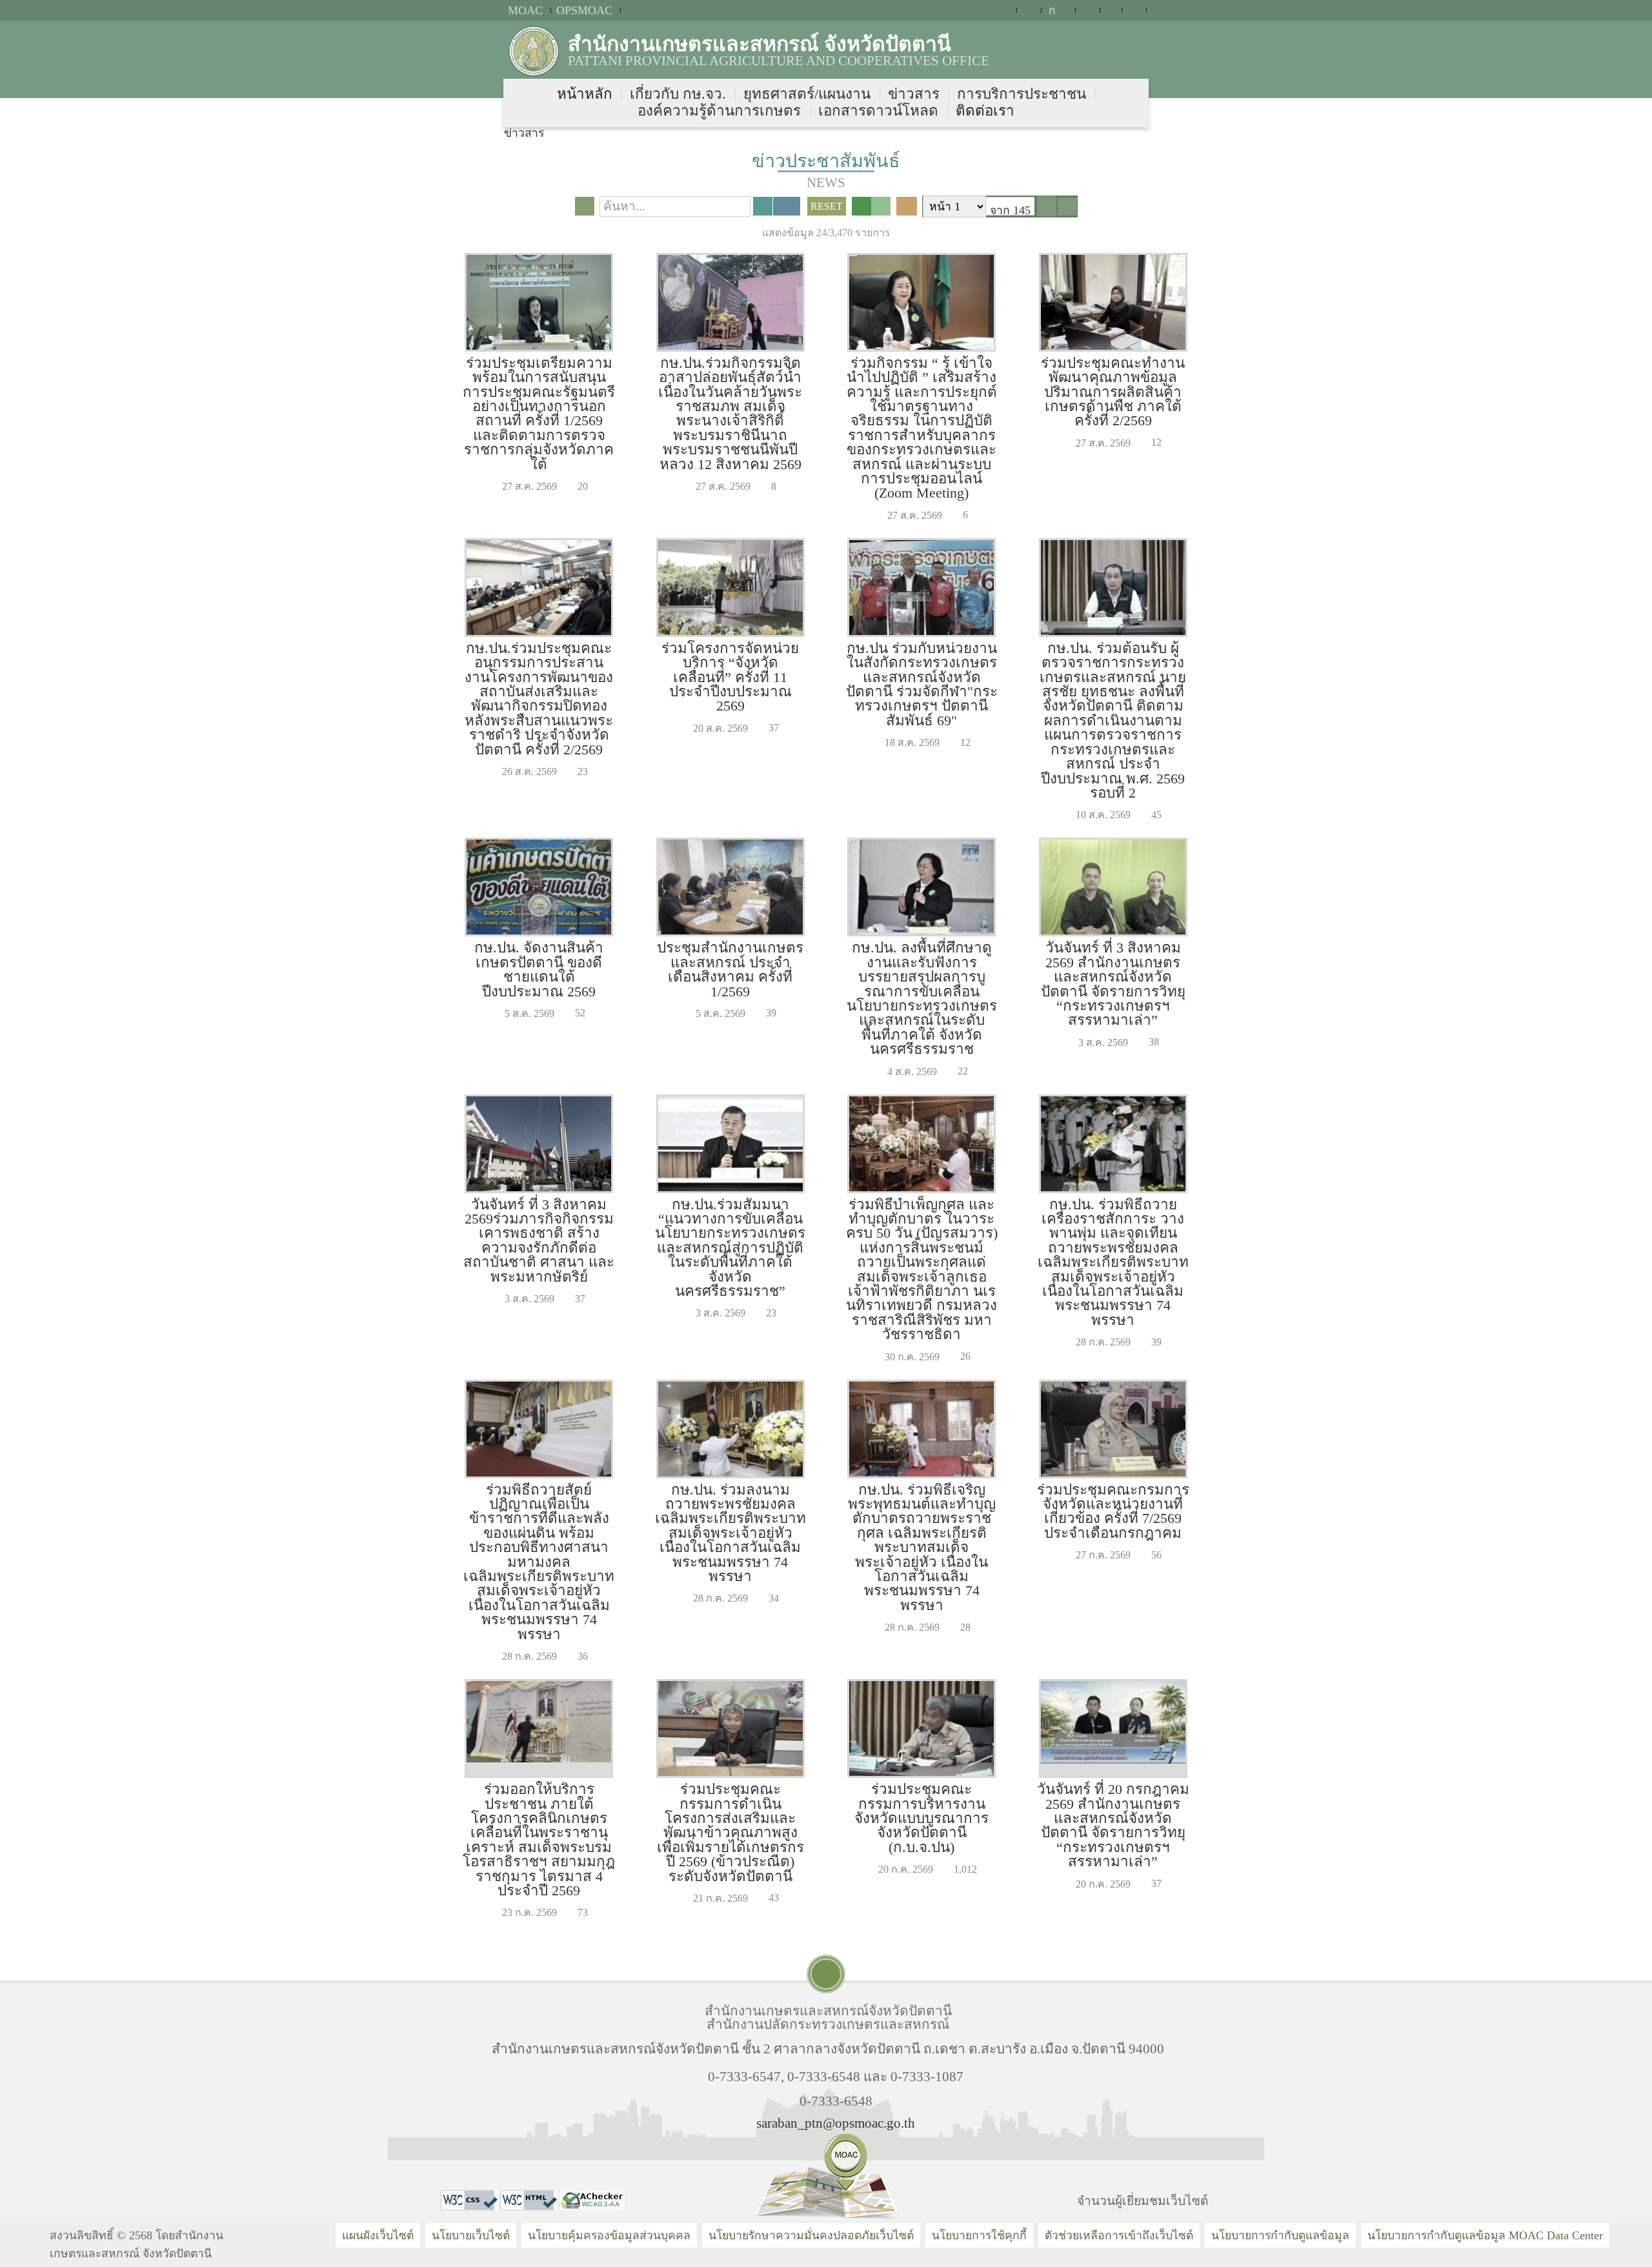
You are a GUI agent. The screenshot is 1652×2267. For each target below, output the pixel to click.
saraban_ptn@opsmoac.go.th (836, 2123)
